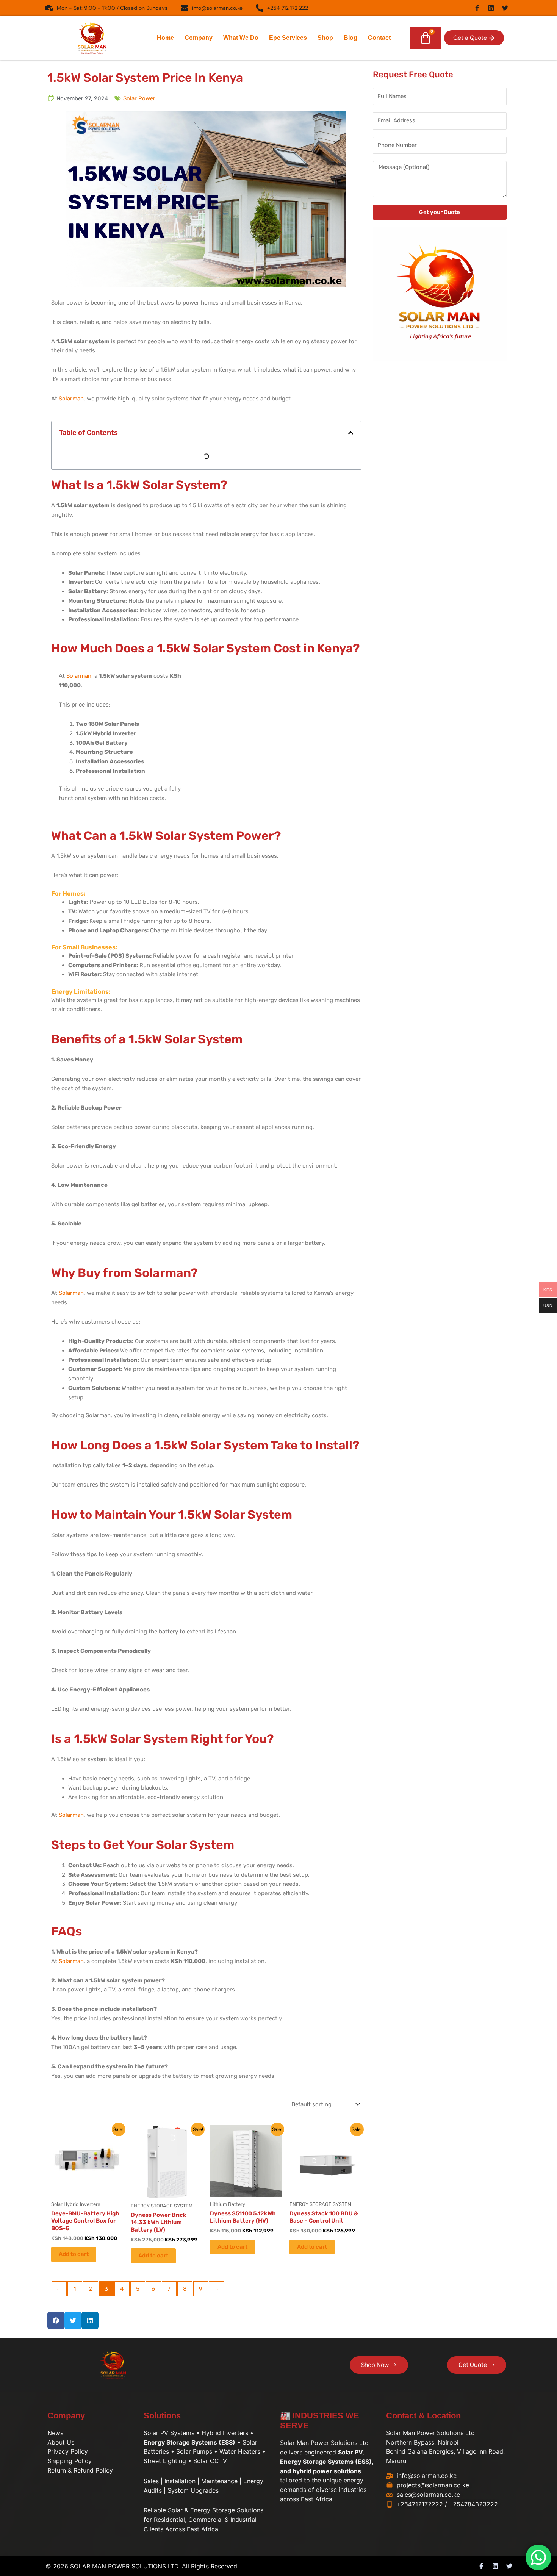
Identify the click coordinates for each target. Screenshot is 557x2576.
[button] (474, 38)
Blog (350, 38)
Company (199, 38)
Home (165, 38)
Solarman (71, 399)
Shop (325, 38)
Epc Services (288, 38)
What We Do (241, 38)
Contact (379, 38)
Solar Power (139, 98)
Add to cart (74, 2254)
